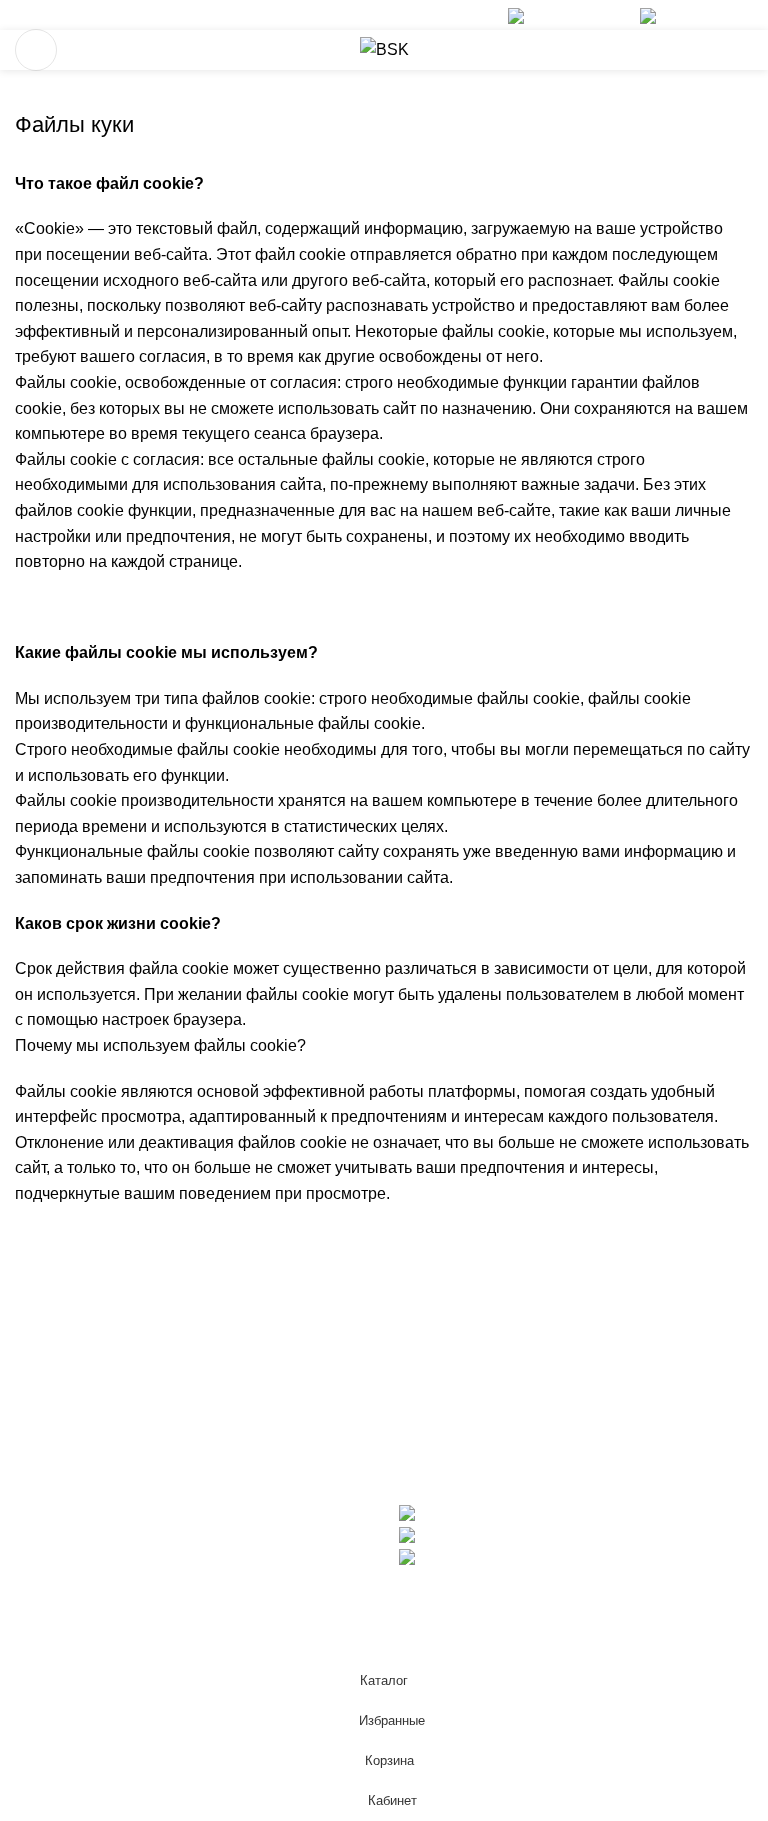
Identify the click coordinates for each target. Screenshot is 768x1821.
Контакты (433, 1446)
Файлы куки (63, 1511)
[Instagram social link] (54, 15)
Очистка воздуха (76, 1371)
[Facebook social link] (28, 15)
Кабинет (45, 1623)
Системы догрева (81, 1409)
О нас (420, 1334)
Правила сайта (71, 1548)
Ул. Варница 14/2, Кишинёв (517, 1556)
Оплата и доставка (468, 1371)
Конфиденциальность (95, 1586)
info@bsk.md (704, 14)
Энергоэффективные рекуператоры (149, 1334)
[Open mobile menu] (36, 50)
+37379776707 (580, 14)
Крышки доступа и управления (129, 1446)
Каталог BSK (446, 1409)
